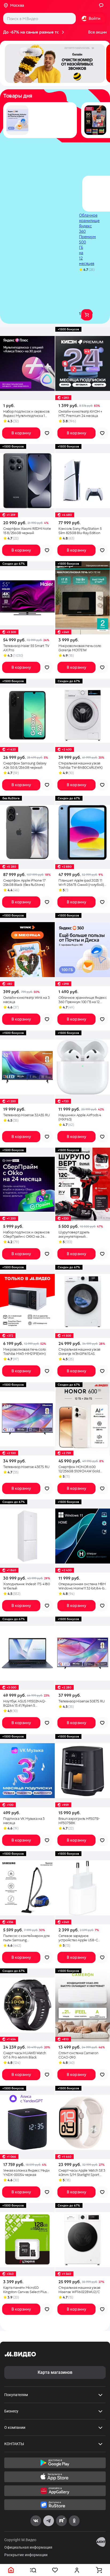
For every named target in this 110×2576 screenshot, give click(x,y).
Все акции (97, 32)
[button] (55, 63)
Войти (95, 18)
